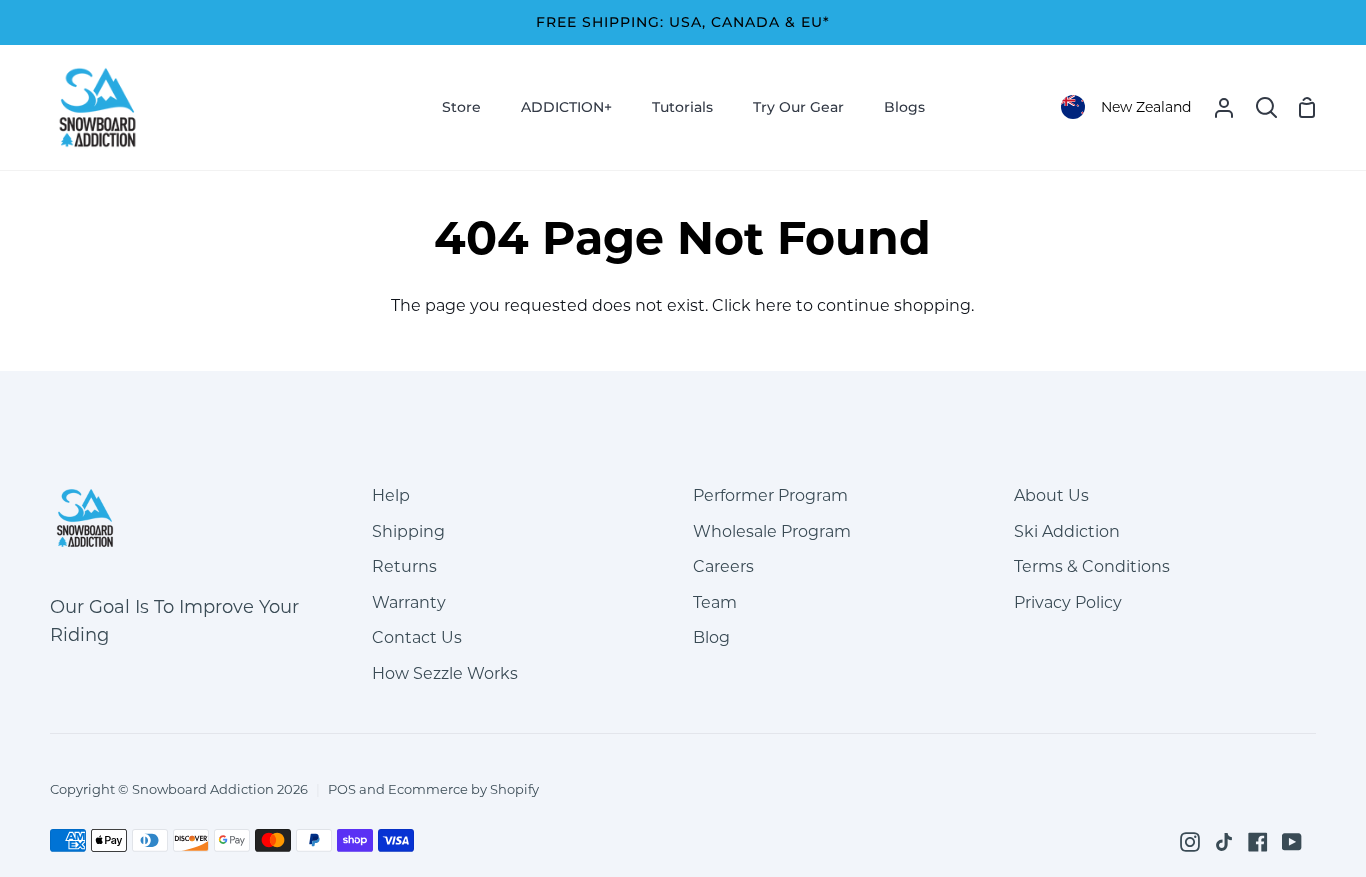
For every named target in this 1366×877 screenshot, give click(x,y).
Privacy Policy (1068, 602)
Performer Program (770, 495)
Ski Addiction (1067, 531)
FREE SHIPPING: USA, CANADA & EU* (683, 22)
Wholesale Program (772, 531)
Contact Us (417, 637)
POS (342, 789)
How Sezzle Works (445, 673)
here (773, 305)
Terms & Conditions (1092, 566)
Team (715, 602)
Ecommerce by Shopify (463, 789)
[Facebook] (1258, 842)
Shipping (408, 531)
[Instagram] (1190, 842)
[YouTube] (1292, 842)
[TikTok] (1224, 842)
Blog (711, 637)
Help (391, 495)
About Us (1051, 495)
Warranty (409, 602)
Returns (404, 566)
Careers (723, 566)
